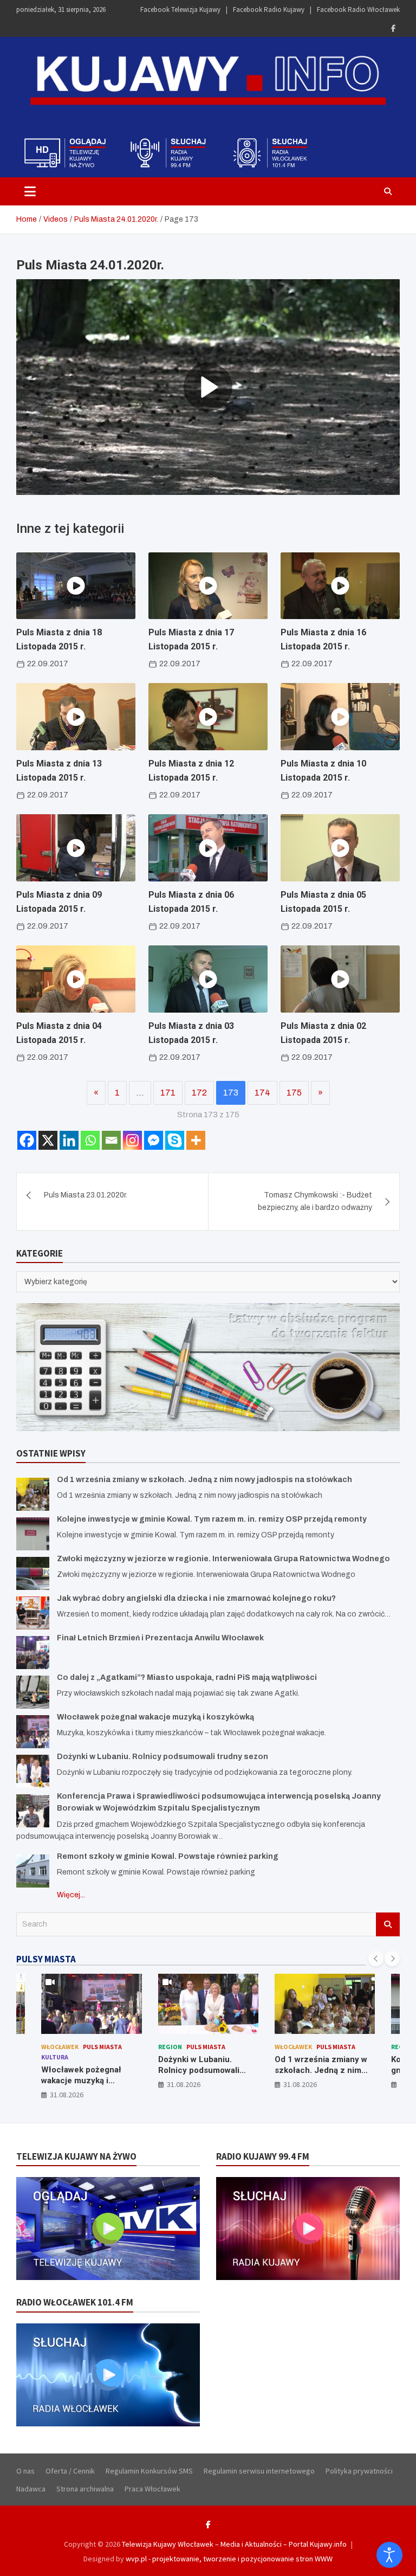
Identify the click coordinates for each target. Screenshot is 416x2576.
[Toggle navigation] (30, 191)
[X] (48, 1140)
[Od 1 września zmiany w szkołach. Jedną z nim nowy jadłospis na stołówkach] (33, 1494)
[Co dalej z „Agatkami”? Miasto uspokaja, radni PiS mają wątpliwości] (33, 1692)
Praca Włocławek (152, 2489)
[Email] (111, 1140)
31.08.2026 (67, 2084)
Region (54, 2047)
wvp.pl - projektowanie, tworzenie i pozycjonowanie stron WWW (229, 2559)
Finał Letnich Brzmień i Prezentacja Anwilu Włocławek (160, 1638)
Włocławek (177, 2047)
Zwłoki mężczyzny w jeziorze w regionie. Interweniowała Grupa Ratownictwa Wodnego (223, 1559)
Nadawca (31, 2489)
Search (388, 1924)
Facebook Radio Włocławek (358, 9)
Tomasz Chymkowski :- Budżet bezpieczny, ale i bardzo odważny (315, 1201)
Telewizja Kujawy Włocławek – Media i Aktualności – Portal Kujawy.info (234, 2544)
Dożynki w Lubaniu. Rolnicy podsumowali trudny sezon (162, 1757)
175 (294, 1093)
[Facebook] (393, 28)
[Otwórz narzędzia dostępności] (389, 2555)
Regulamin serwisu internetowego (259, 2471)
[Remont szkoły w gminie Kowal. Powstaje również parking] (33, 1871)
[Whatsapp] (90, 1140)
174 (262, 1093)
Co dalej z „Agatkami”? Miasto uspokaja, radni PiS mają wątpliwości (187, 1677)
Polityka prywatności (359, 2471)
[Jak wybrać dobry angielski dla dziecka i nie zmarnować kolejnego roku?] (33, 1613)
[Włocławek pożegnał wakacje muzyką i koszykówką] (33, 1732)
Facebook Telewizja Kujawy (180, 9)
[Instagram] (132, 1140)
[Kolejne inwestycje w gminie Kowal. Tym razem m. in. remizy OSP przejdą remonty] (33, 1534)
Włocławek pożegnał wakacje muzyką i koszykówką (155, 1717)
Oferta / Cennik (70, 2471)
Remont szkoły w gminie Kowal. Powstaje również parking (168, 1856)
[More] (196, 1140)
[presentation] (376, 1959)
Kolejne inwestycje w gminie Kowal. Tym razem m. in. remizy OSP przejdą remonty (212, 1519)
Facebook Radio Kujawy (269, 9)
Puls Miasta (89, 2047)
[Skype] (175, 1140)
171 (168, 1093)
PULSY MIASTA (46, 1959)
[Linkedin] (69, 1140)
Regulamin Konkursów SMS (149, 2471)
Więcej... (71, 1895)
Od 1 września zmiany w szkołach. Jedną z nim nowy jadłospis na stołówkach (204, 1480)
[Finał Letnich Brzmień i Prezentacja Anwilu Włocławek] (33, 1653)
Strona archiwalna (85, 2489)
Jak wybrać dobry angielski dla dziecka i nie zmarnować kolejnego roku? (196, 1598)
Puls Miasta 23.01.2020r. (86, 1195)
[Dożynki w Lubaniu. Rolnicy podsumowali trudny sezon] (33, 1771)
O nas (25, 2471)
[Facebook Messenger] (154, 1140)
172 (199, 1093)
